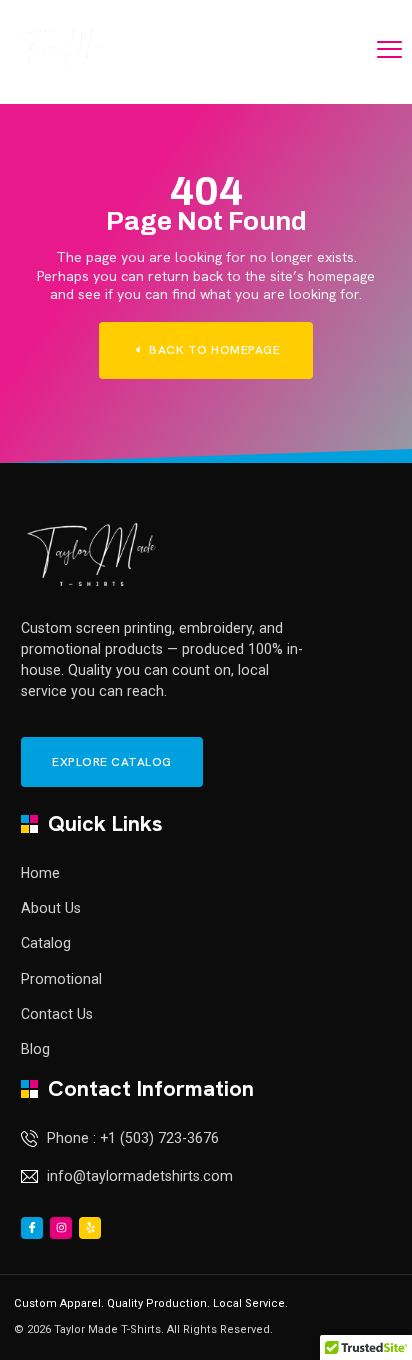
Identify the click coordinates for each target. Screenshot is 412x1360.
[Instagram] (61, 1228)
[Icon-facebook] (32, 1228)
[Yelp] (90, 1228)
